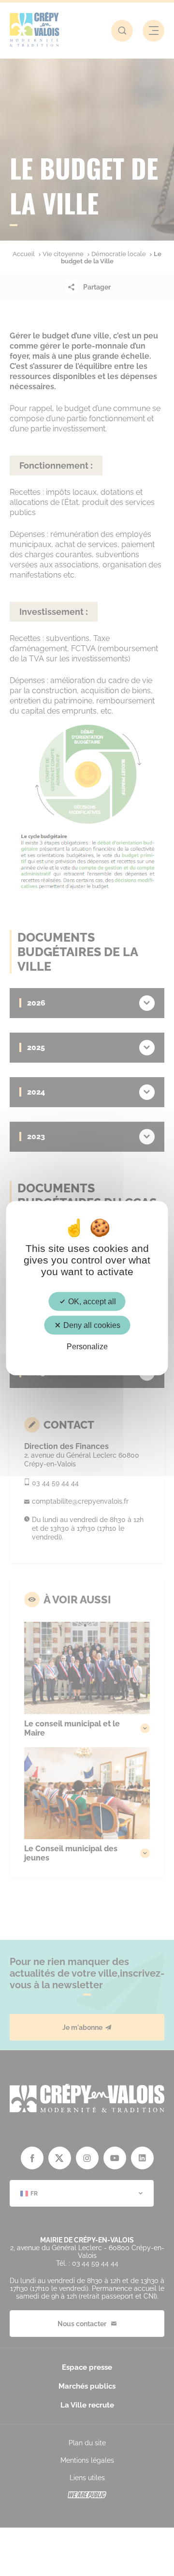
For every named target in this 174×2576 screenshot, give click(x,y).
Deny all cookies (91, 1325)
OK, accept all (91, 1301)
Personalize (87, 1347)
